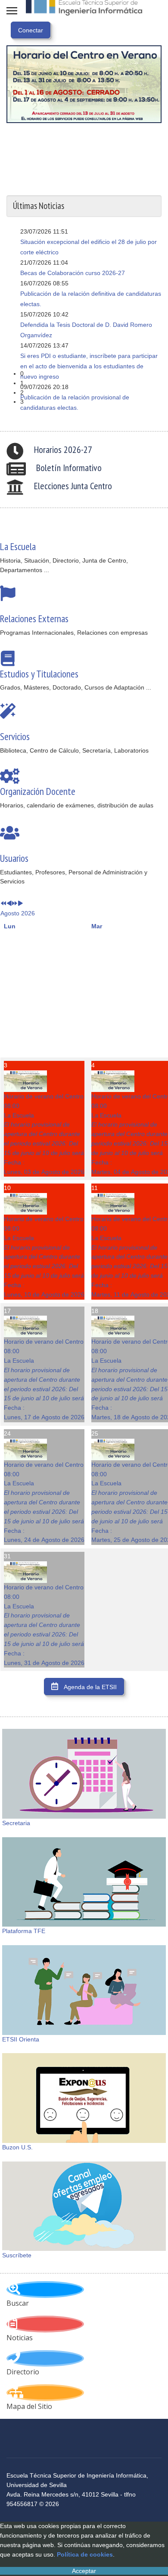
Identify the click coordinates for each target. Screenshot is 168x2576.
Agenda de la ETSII (90, 1687)
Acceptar (84, 2571)
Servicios (15, 736)
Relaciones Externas (34, 618)
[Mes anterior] (9, 904)
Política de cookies (85, 2554)
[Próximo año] (15, 904)
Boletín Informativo (69, 468)
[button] (91, 374)
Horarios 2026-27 (63, 449)
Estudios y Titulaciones (39, 674)
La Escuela (18, 546)
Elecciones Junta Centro (73, 486)
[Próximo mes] (20, 904)
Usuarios (14, 858)
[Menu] (12, 11)
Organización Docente (38, 791)
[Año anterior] (3, 904)
